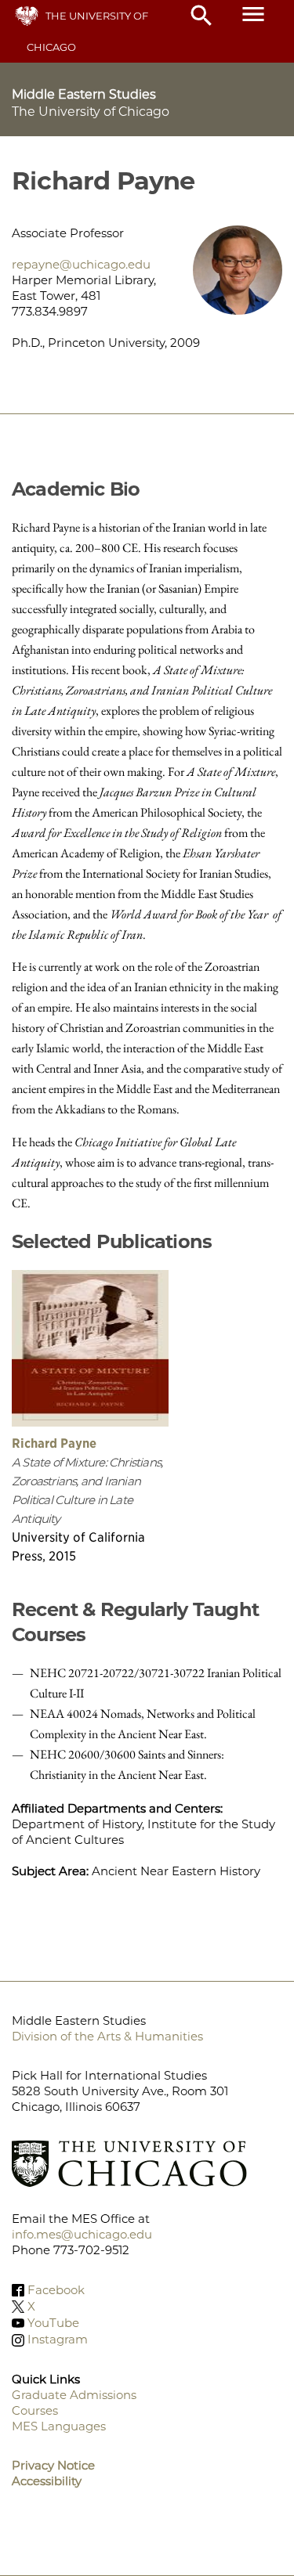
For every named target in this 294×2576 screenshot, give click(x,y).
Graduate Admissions (74, 2395)
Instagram (58, 2340)
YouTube (53, 2323)
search (201, 16)
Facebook (56, 2290)
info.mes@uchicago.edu (82, 2234)
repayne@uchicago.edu (81, 264)
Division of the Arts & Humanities (107, 2036)
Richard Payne (54, 1443)
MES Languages (59, 2426)
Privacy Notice (53, 2465)
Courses (35, 2410)
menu (253, 14)
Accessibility (47, 2481)
